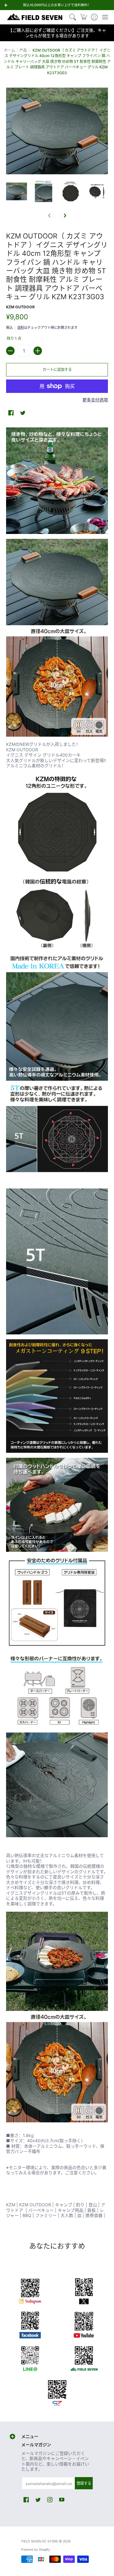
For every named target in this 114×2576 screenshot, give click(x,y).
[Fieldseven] (84, 2357)
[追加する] (38, 351)
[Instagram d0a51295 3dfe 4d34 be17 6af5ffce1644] (30, 2290)
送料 (21, 328)
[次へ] (65, 216)
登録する (84, 2483)
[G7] (57, 2391)
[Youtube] (84, 2324)
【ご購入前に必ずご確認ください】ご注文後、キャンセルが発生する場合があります (57, 33)
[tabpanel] (57, 1324)
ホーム (9, 50)
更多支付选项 (95, 400)
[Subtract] (10, 351)
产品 (23, 50)
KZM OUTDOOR (20, 307)
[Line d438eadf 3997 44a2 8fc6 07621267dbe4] (30, 2357)
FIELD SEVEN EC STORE (40, 2541)
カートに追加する (57, 370)
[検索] (73, 17)
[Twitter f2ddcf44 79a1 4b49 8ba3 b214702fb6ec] (84, 2290)
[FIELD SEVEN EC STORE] (35, 17)
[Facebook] (30, 2324)
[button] (83, 17)
